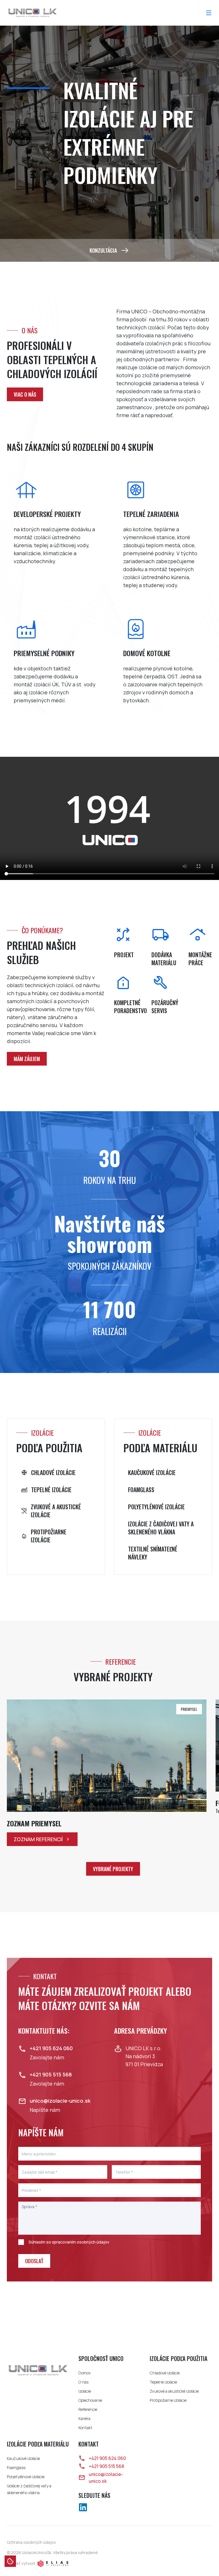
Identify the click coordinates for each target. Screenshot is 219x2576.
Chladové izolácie (165, 2373)
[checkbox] (21, 2242)
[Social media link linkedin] (83, 2507)
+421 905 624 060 (107, 2458)
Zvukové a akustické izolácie (174, 2391)
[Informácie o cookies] (10, 2561)
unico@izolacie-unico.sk (106, 2478)
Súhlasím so (69, 2242)
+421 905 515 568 (106, 2466)
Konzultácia (103, 250)
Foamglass (16, 2468)
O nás (83, 2382)
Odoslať (34, 2261)
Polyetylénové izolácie (26, 2477)
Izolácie (85, 2391)
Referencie (88, 2409)
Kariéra (84, 2418)
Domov (85, 2373)
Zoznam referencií (38, 1839)
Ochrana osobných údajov (31, 2542)
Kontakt (85, 2428)
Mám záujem (27, 1059)
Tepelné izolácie (163, 2382)
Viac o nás (25, 394)
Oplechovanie (90, 2400)
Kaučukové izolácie (23, 2458)
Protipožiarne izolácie (168, 2400)
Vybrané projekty (113, 1869)
